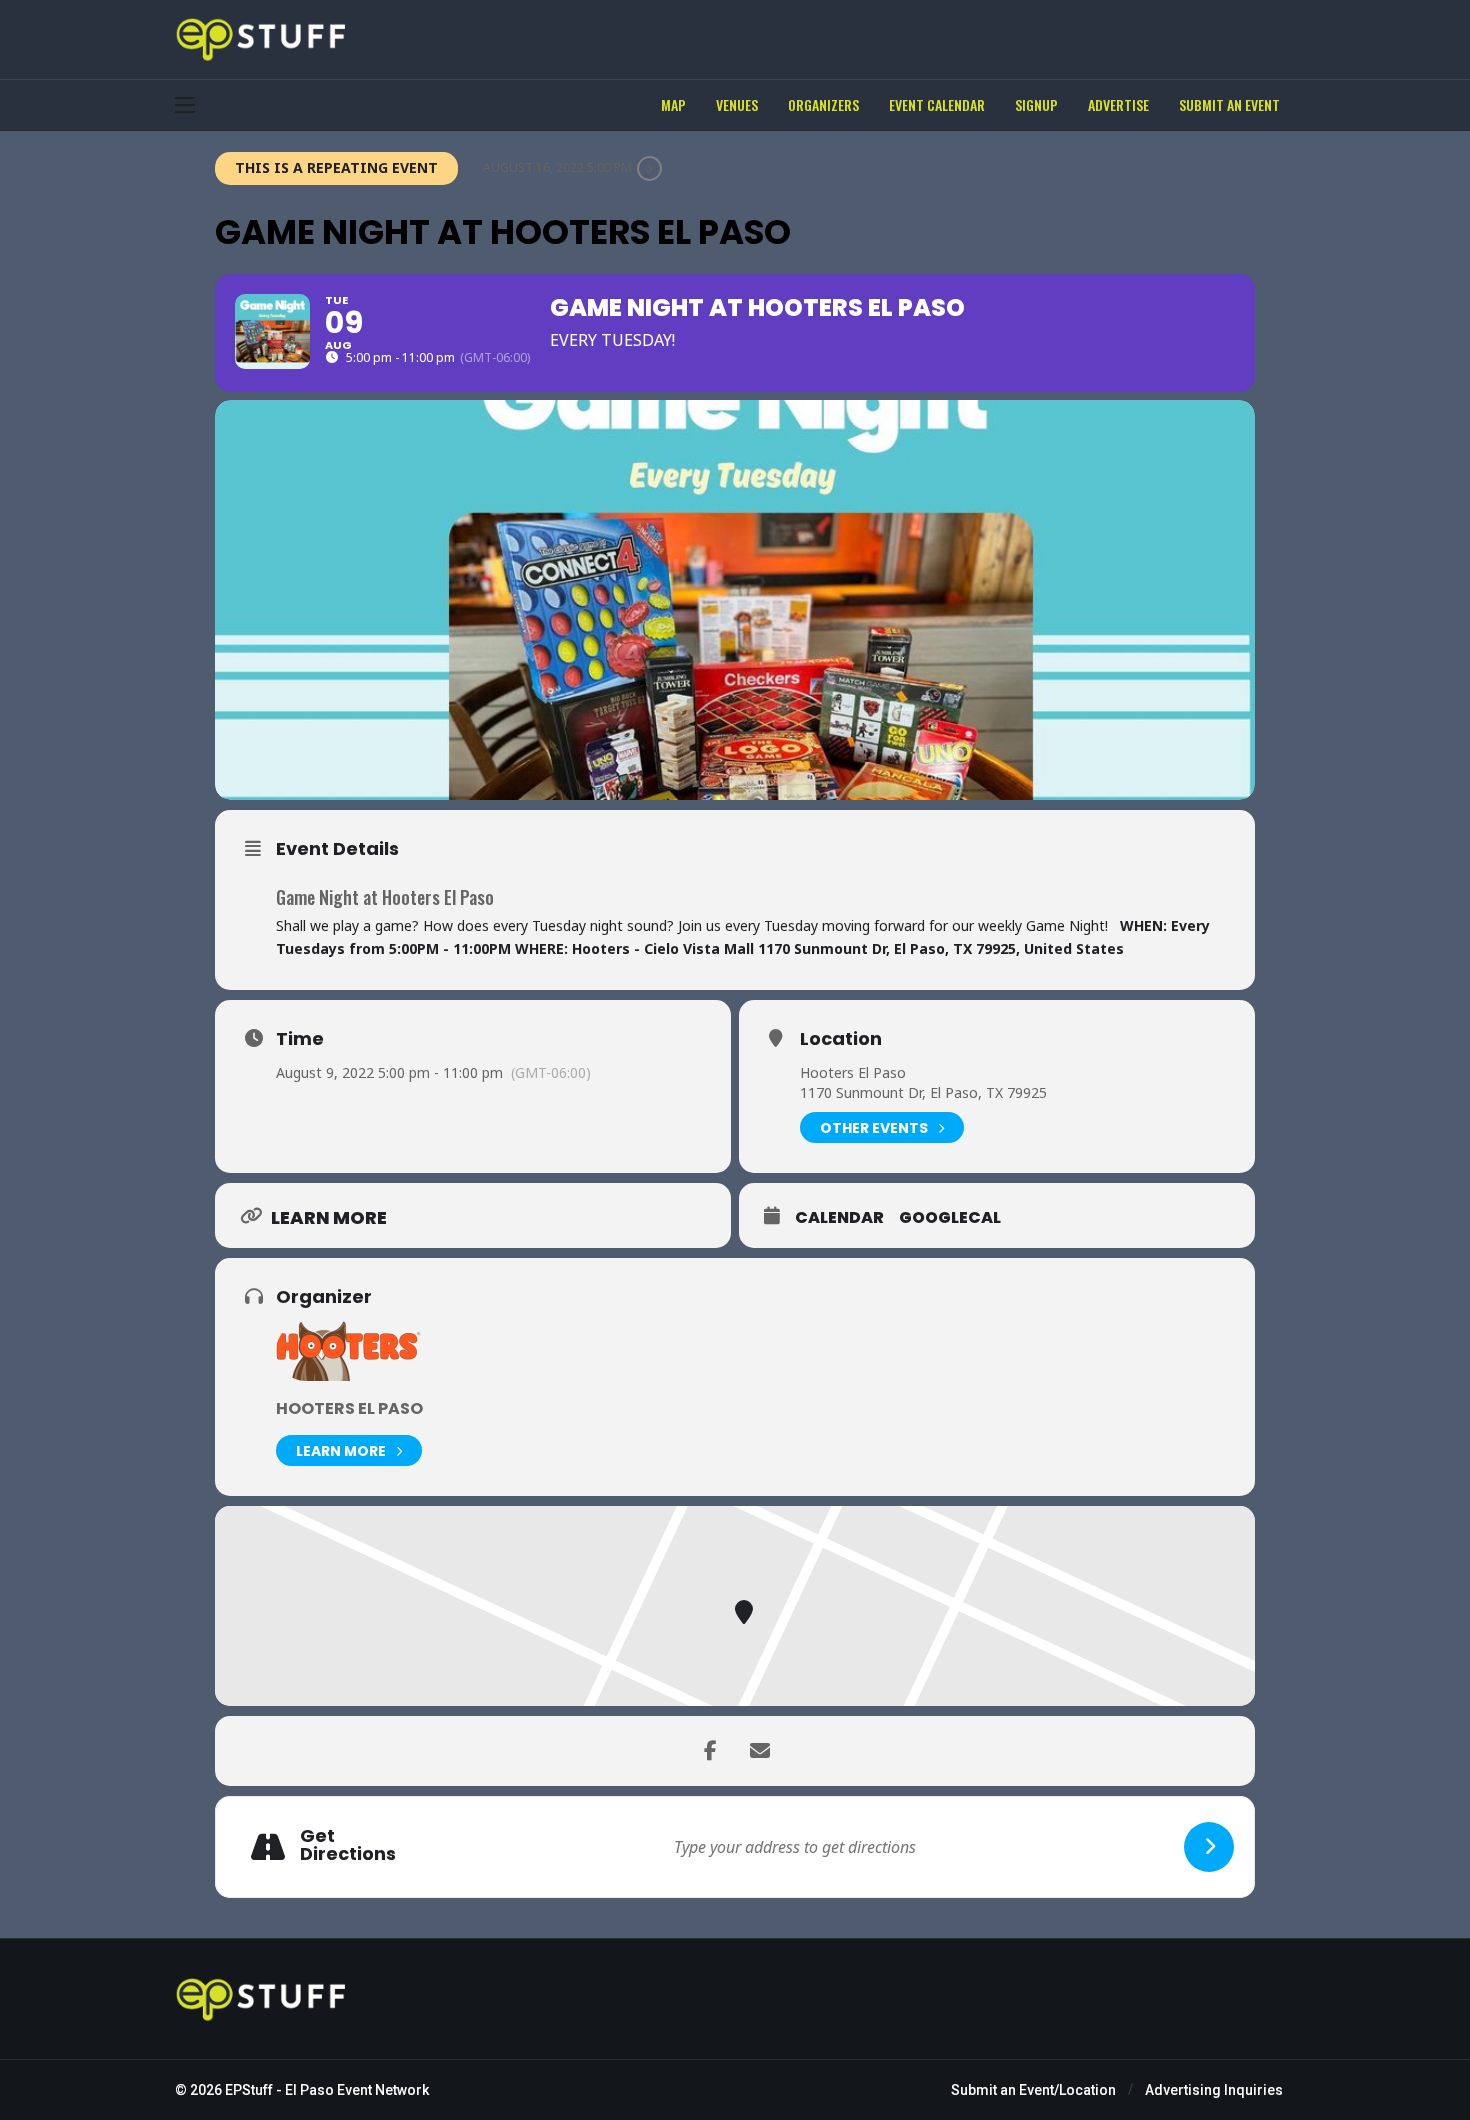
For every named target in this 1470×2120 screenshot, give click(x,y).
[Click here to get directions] (1209, 1847)
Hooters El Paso (853, 1072)
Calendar (839, 1218)
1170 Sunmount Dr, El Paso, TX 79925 (923, 1092)
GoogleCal (950, 1218)
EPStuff (249, 2090)
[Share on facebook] (710, 1751)
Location (841, 1039)
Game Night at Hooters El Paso (385, 897)
